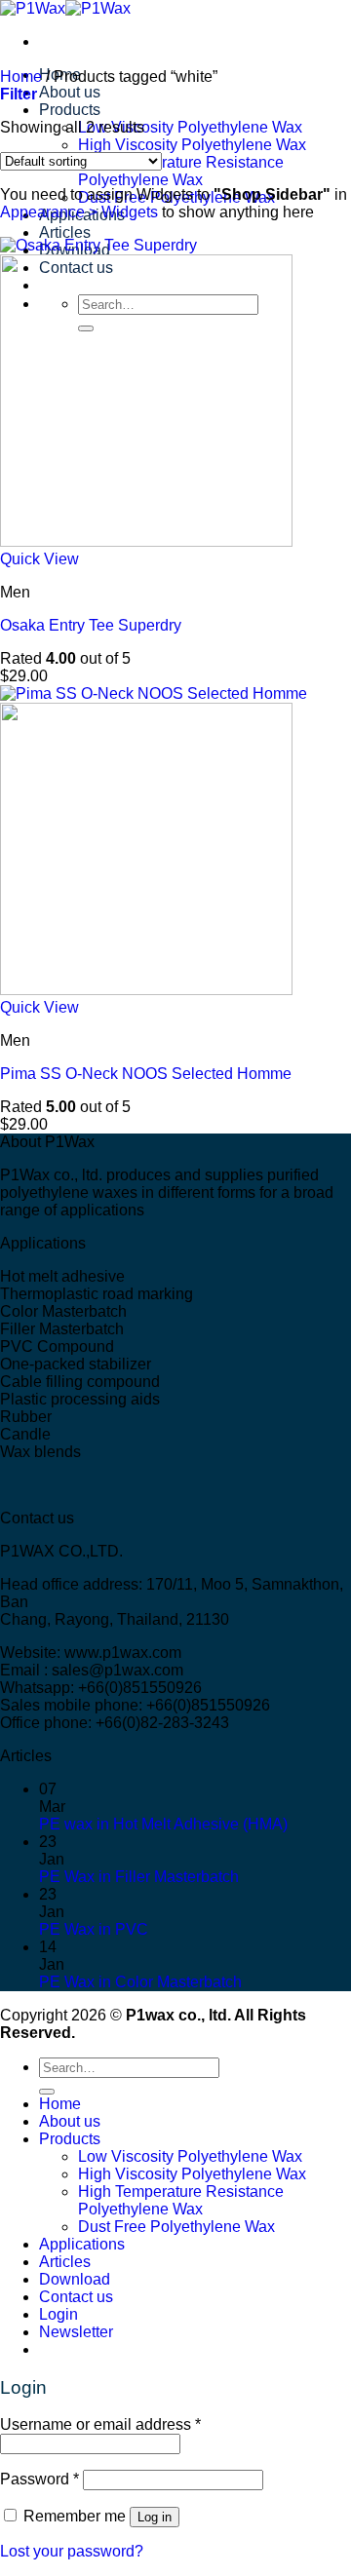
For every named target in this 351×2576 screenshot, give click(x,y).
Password (39, 2479)
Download (75, 2279)
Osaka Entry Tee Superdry (91, 625)
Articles (65, 232)
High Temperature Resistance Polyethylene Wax (181, 171)
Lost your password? (72, 2551)
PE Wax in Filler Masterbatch (139, 1877)
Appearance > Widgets (79, 212)
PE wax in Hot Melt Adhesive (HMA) (163, 1824)
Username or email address (100, 2424)
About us (70, 92)
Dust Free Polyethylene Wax (176, 2227)
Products (70, 110)
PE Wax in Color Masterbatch (140, 1982)
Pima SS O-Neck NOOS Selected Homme (146, 1074)
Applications (82, 2244)
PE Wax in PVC (94, 1929)
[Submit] (47, 2092)
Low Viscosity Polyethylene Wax (190, 127)
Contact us (76, 2297)
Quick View (39, 559)
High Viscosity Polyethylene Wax (192, 145)
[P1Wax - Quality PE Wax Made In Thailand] (65, 8)
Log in (155, 2517)
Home (21, 77)
